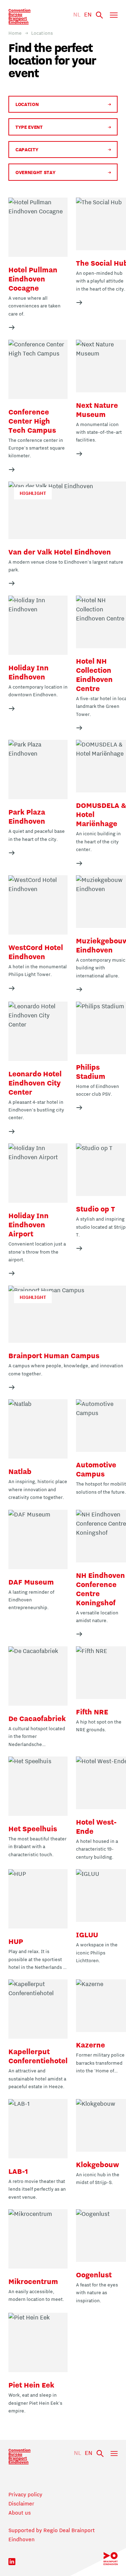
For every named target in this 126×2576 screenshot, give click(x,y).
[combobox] (16, 104)
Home (15, 33)
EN (88, 14)
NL (77, 14)
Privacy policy (25, 2494)
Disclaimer (21, 2503)
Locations (42, 33)
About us (20, 2512)
